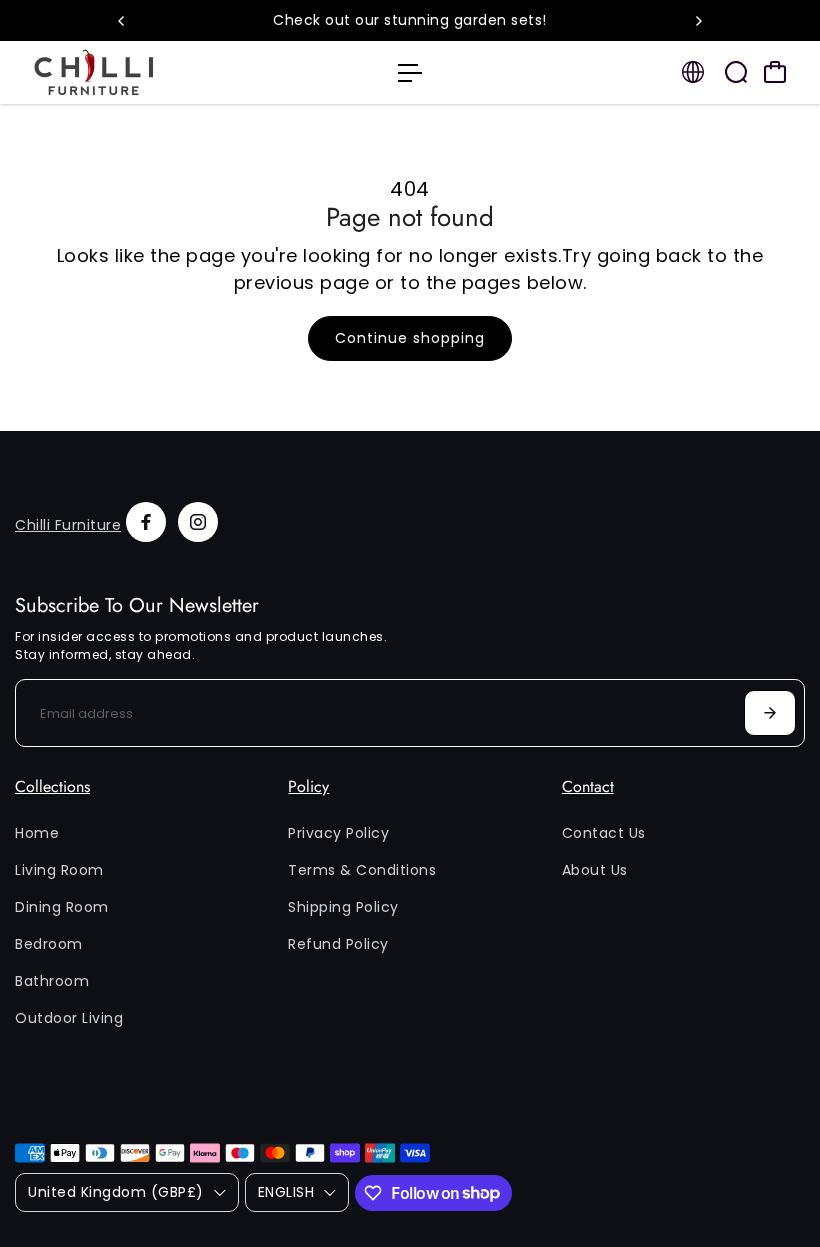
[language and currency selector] (693, 72)
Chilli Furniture (68, 525)
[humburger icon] (410, 73)
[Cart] (775, 72)
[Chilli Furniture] (155, 72)
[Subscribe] (770, 713)
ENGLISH (286, 1192)
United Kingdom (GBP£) (116, 1192)
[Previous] (122, 21)
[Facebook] (146, 522)
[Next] (698, 21)
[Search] (736, 72)
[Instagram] (198, 522)
